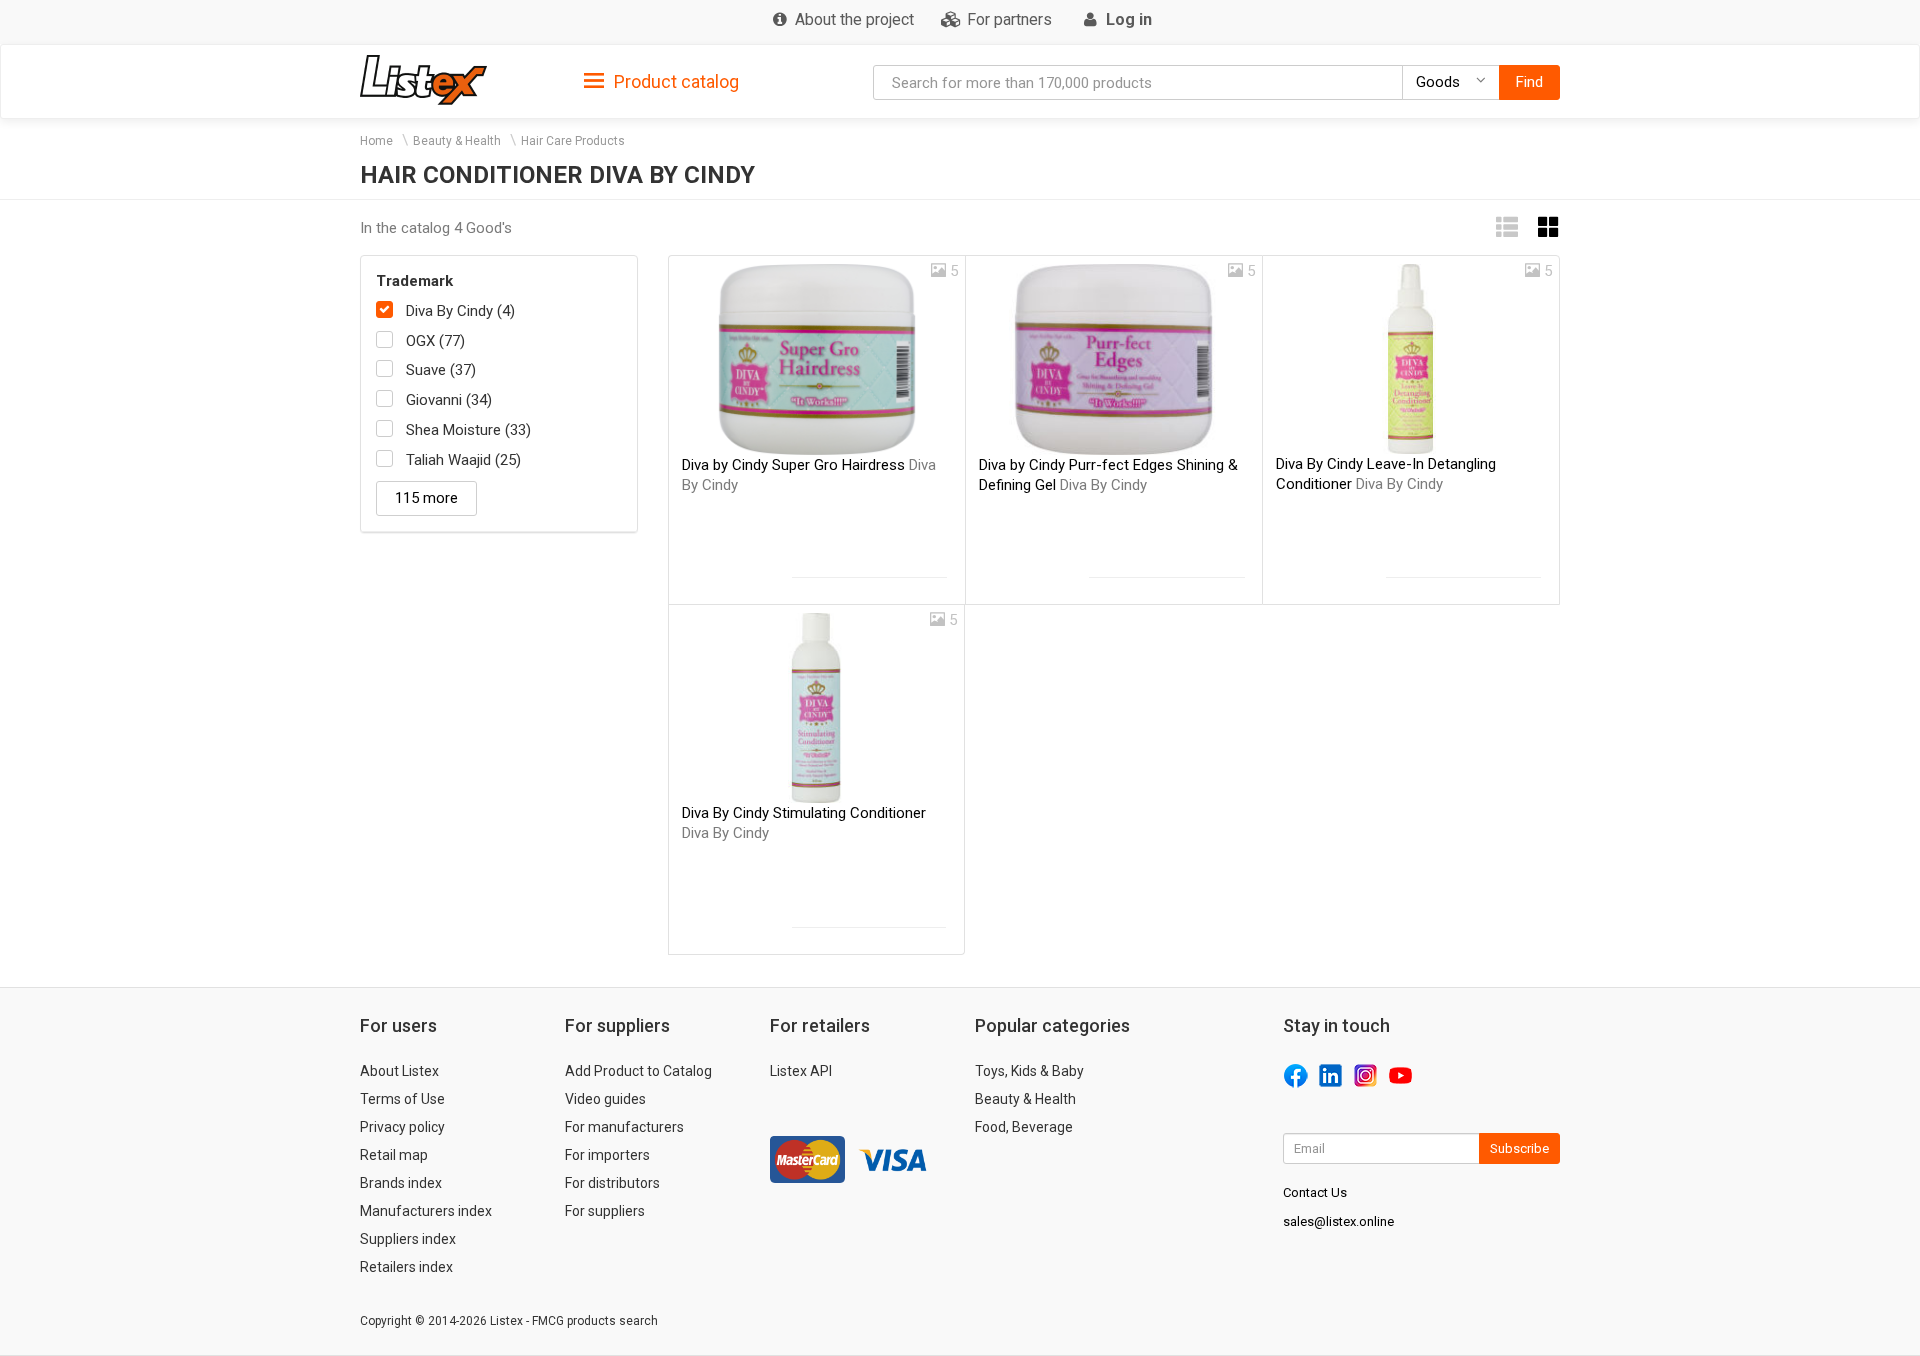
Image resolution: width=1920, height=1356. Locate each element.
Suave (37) (441, 370)
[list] (1507, 227)
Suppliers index (408, 1239)
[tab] (661, 80)
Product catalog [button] (674, 81)
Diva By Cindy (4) (460, 311)
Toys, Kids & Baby (1029, 1071)
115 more (426, 498)
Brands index (401, 1183)
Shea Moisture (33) (468, 430)
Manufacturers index (426, 1211)
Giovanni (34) (449, 400)
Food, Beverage (1024, 1127)
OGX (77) (435, 341)
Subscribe (1519, 1148)
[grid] (1549, 227)
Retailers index (406, 1267)
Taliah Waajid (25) (463, 460)
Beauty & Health (457, 141)
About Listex (399, 1071)
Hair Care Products (573, 141)
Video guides (605, 1099)
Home (376, 141)
